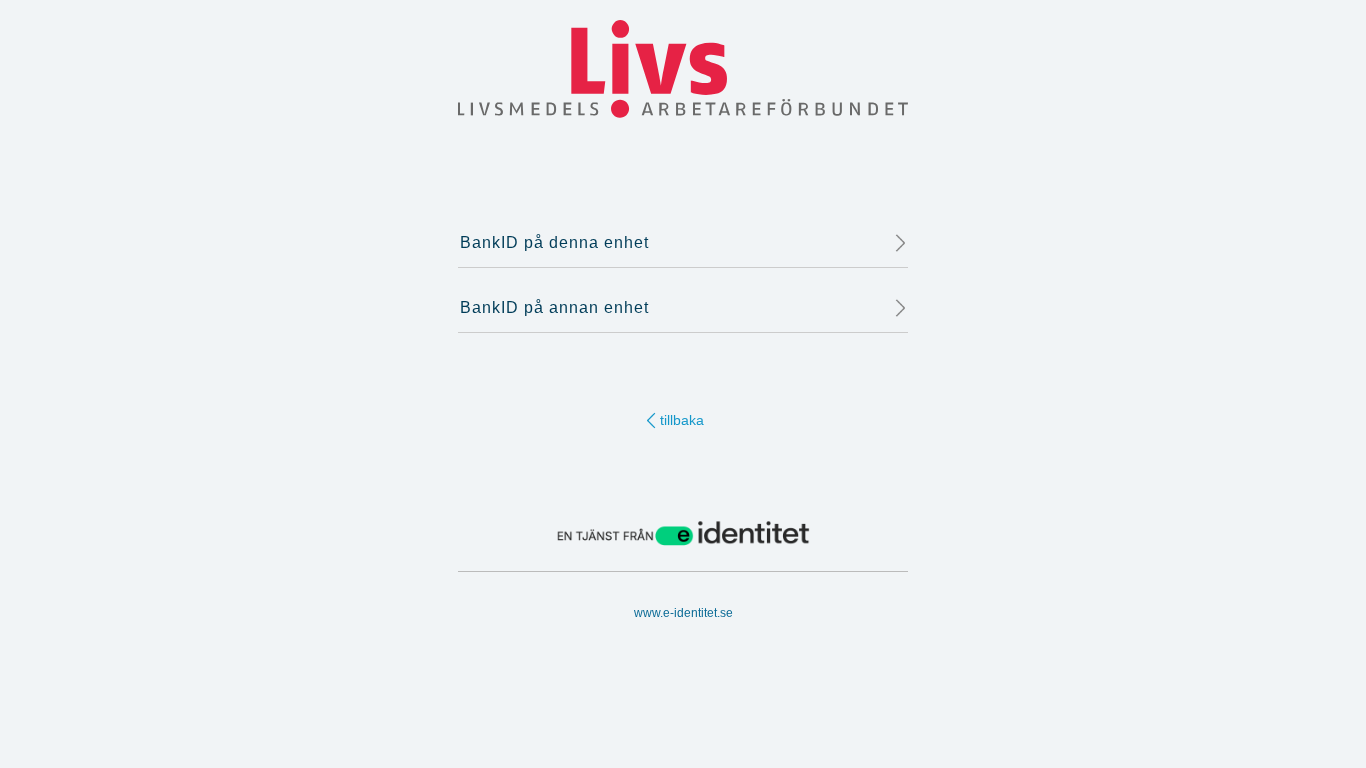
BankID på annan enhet (554, 307)
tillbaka (682, 420)
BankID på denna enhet (554, 242)
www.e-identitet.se (683, 613)
